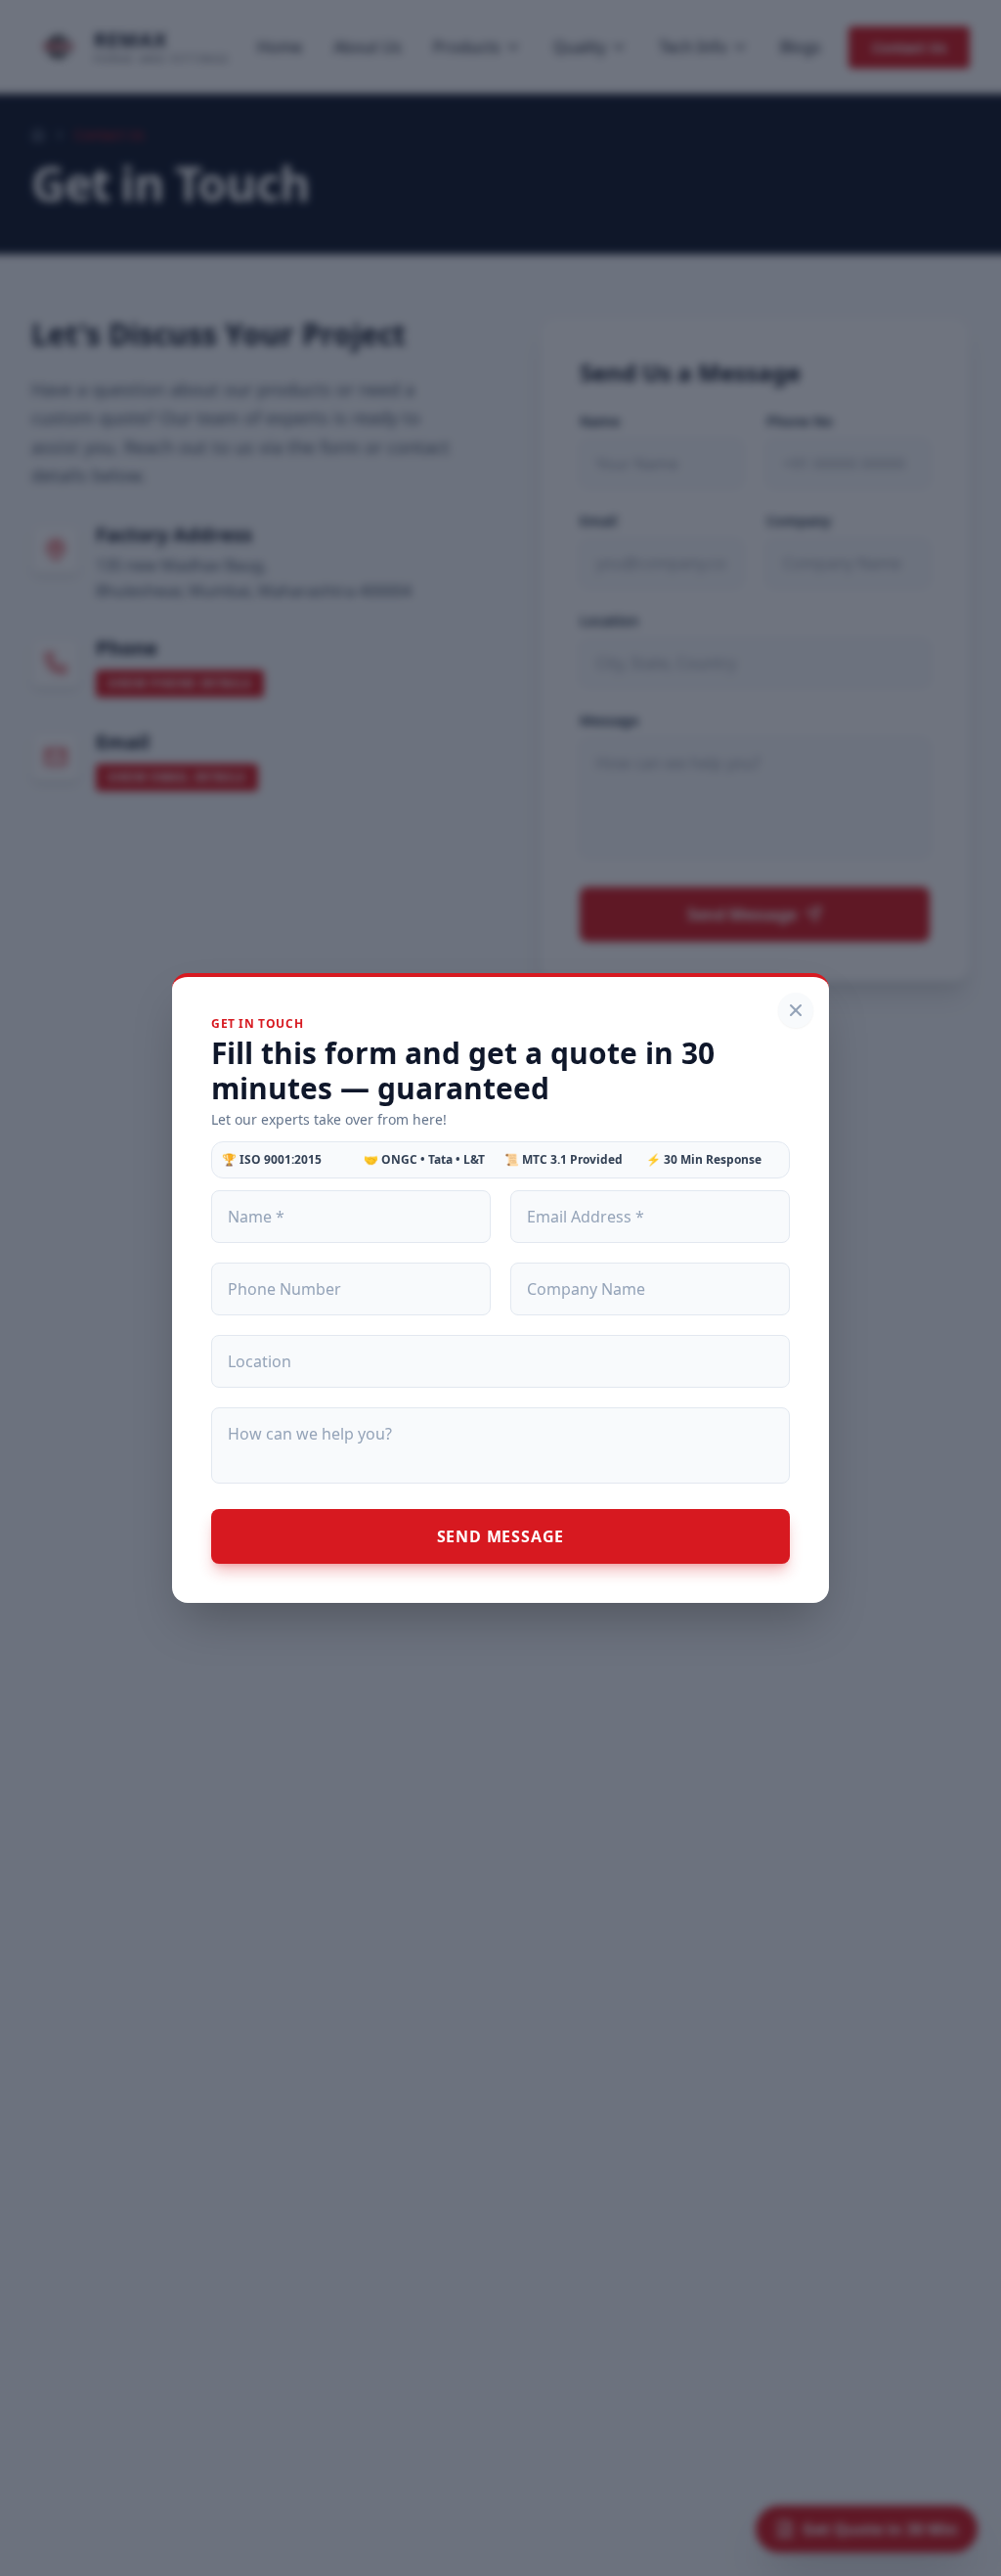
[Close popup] (796, 1010)
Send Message (501, 1536)
